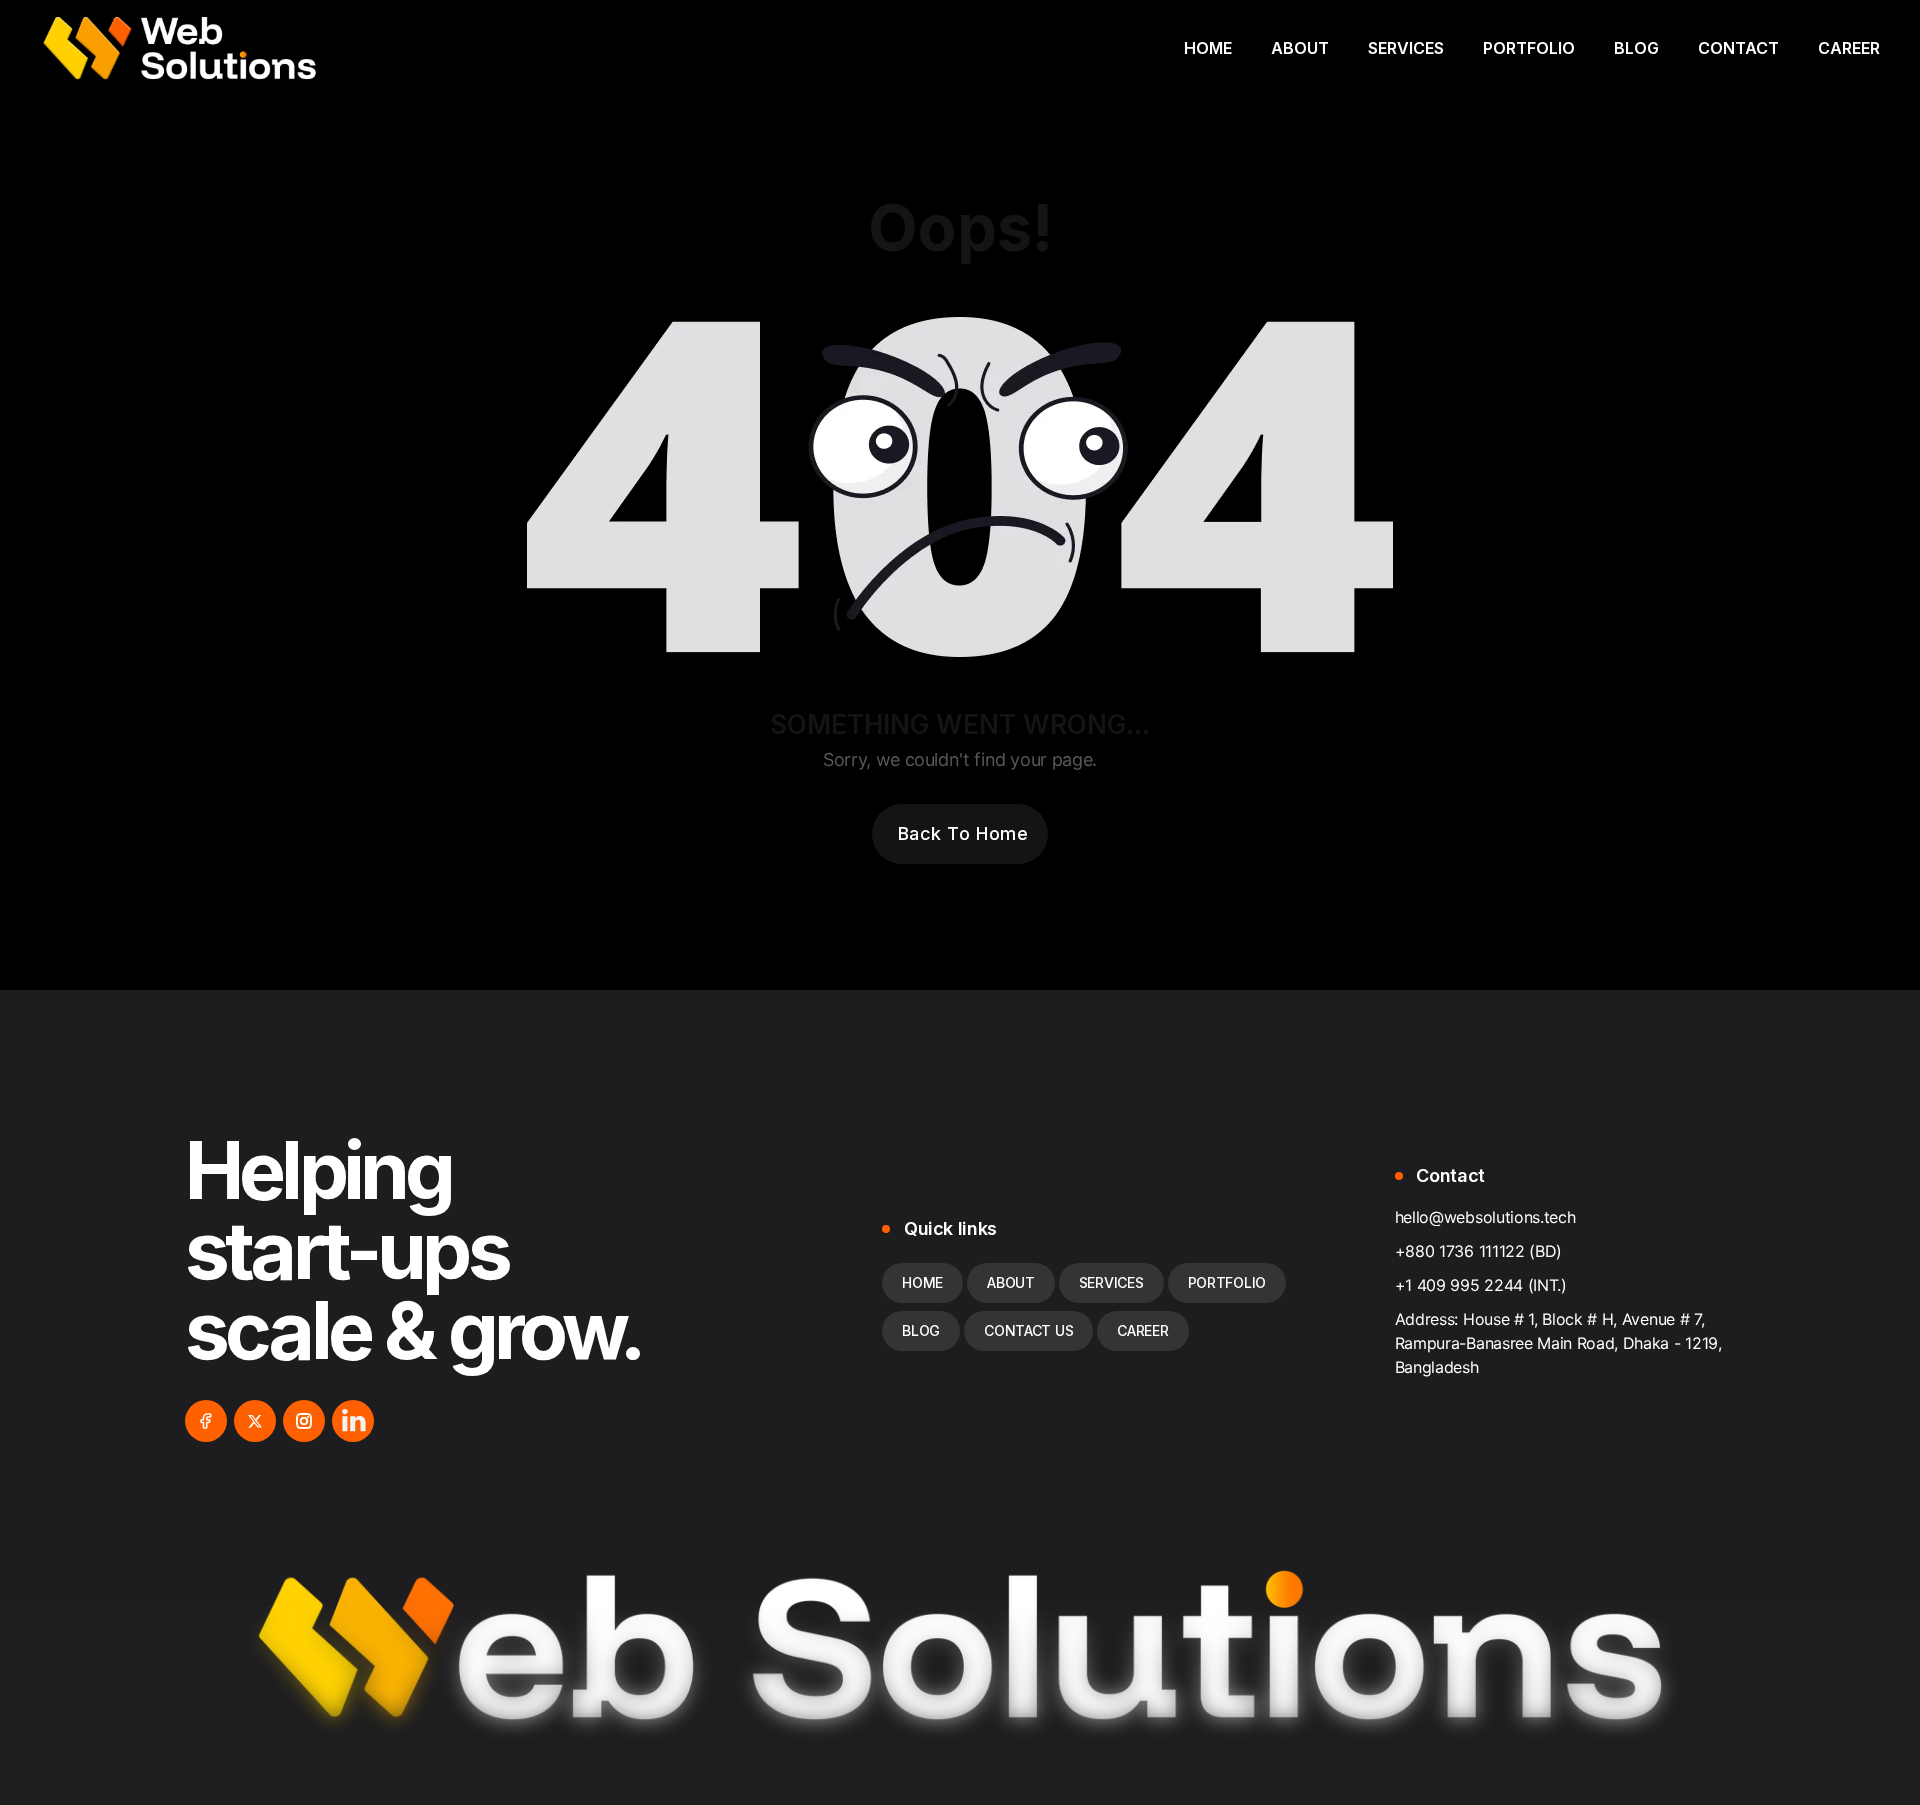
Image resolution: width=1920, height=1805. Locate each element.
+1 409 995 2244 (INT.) (1481, 1285)
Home (1208, 48)
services (1111, 1282)
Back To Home (963, 833)
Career (1849, 48)
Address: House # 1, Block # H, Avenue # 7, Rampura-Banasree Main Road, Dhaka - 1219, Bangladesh (1558, 1343)
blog (921, 1330)
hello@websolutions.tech (1485, 1217)
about (1011, 1282)
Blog (1636, 48)
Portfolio (1529, 48)
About (1300, 48)
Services (1406, 48)
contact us (1028, 1330)
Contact (1738, 48)
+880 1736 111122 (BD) (1478, 1251)
